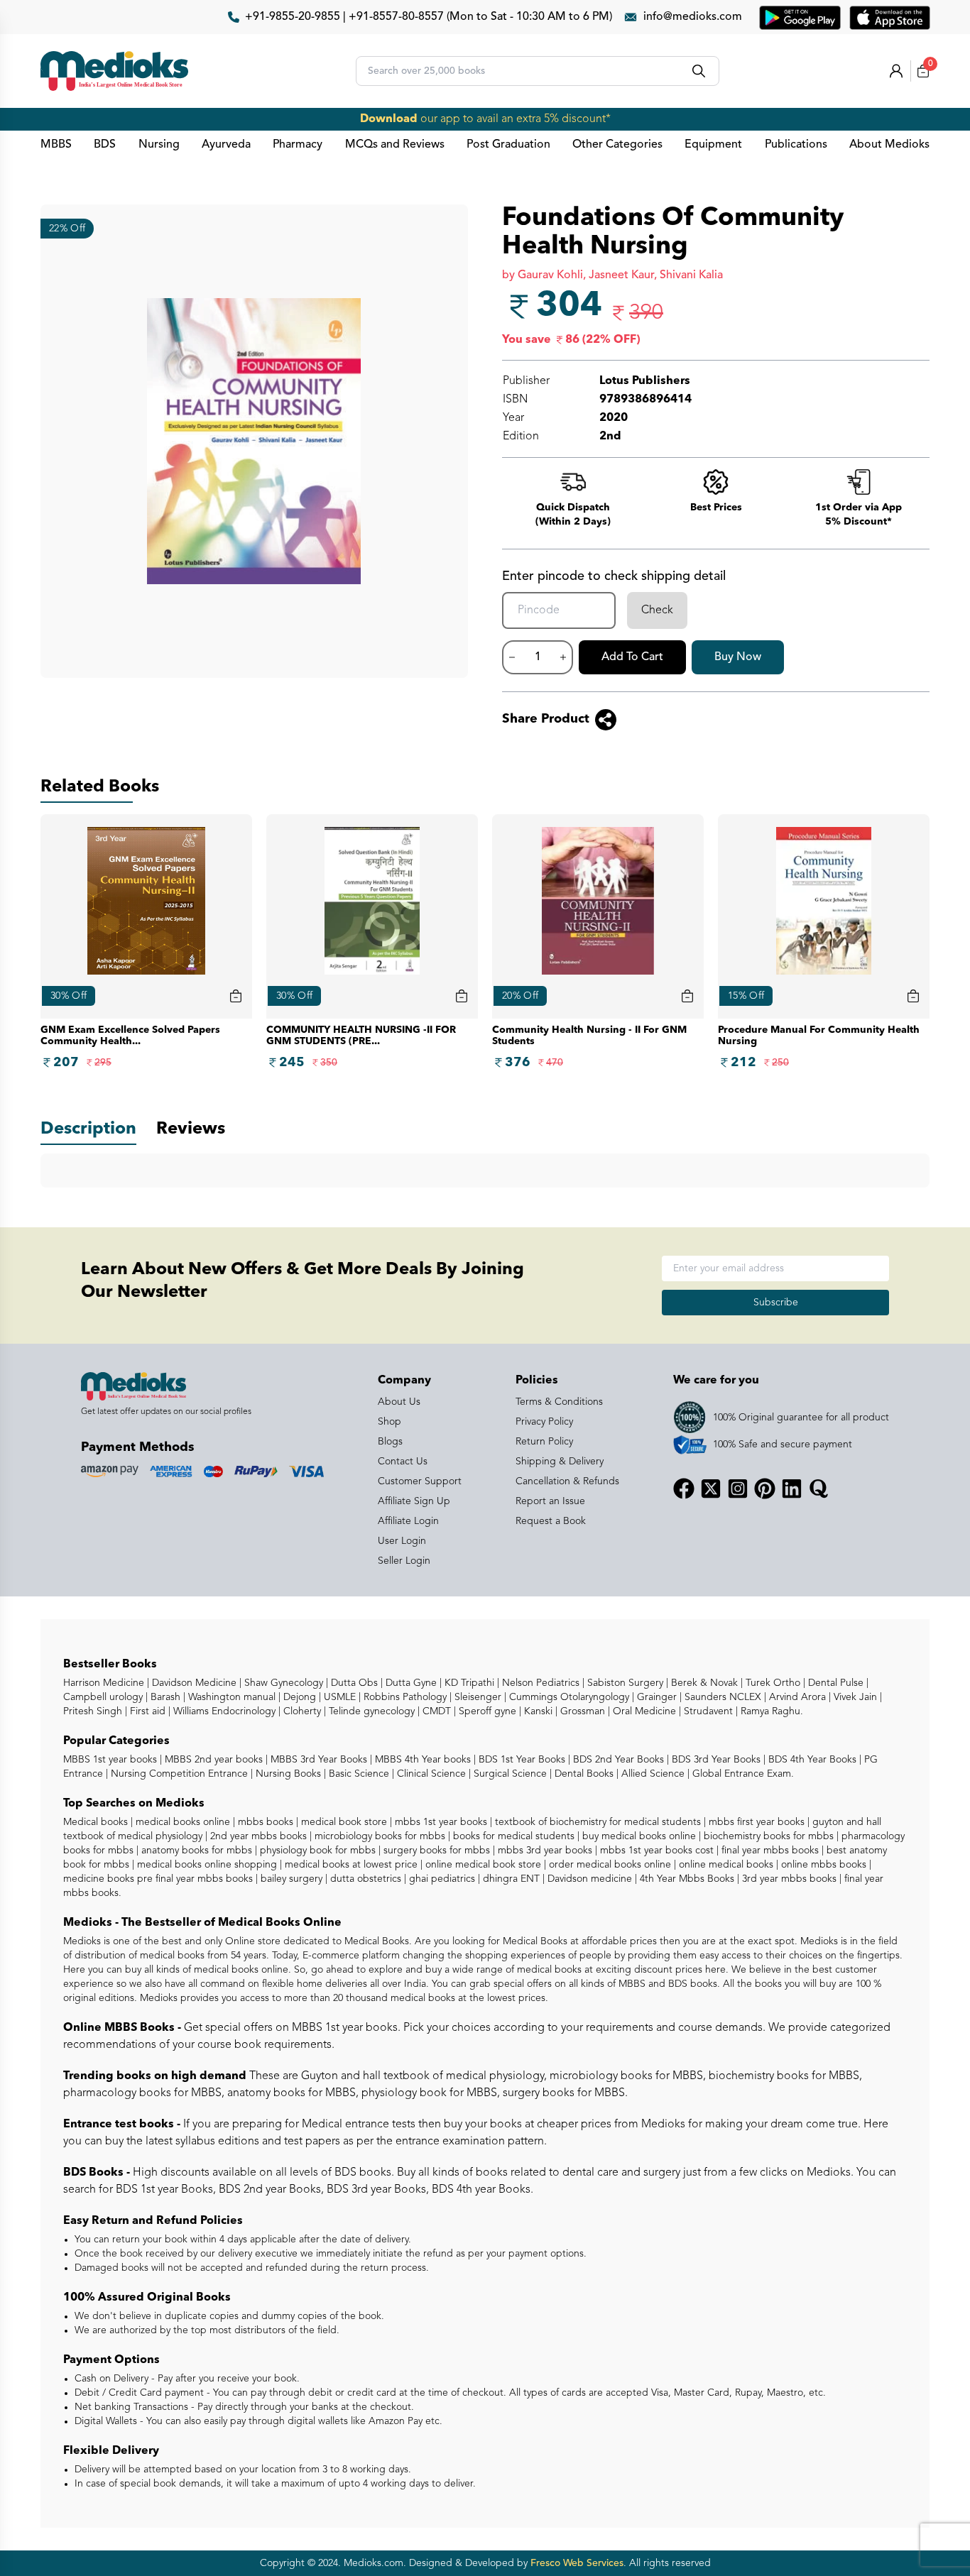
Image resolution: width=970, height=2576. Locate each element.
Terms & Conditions (559, 1402)
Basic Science (358, 1774)
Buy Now (738, 657)
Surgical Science (509, 1774)
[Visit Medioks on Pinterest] (765, 1489)
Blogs (390, 1442)
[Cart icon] (236, 996)
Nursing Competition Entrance (178, 1774)
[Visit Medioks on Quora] (819, 1489)
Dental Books (583, 1774)
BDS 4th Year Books (811, 1760)
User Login (402, 1541)
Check (657, 610)
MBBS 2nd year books (212, 1760)
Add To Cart (632, 657)
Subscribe (776, 1303)
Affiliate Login (408, 1521)
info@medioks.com (693, 17)
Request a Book (551, 1521)
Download (389, 119)
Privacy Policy (544, 1422)
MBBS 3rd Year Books (317, 1760)
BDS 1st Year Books (521, 1760)
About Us (399, 1402)
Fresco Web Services (577, 2563)
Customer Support (420, 1481)
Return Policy (544, 1442)
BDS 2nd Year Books (617, 1760)
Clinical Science (430, 1774)
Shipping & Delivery (560, 1462)
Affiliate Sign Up (414, 1501)
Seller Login (404, 1561)
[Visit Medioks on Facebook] (684, 1489)
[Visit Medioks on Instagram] (738, 1489)
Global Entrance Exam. (742, 1774)
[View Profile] (896, 71)
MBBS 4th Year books (421, 1760)
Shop (389, 1422)
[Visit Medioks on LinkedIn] (792, 1489)
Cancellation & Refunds (567, 1481)
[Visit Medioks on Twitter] (711, 1489)
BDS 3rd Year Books (715, 1760)
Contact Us (403, 1462)
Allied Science (652, 1774)
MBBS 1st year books (111, 1760)
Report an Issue (550, 1501)
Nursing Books (287, 1774)
